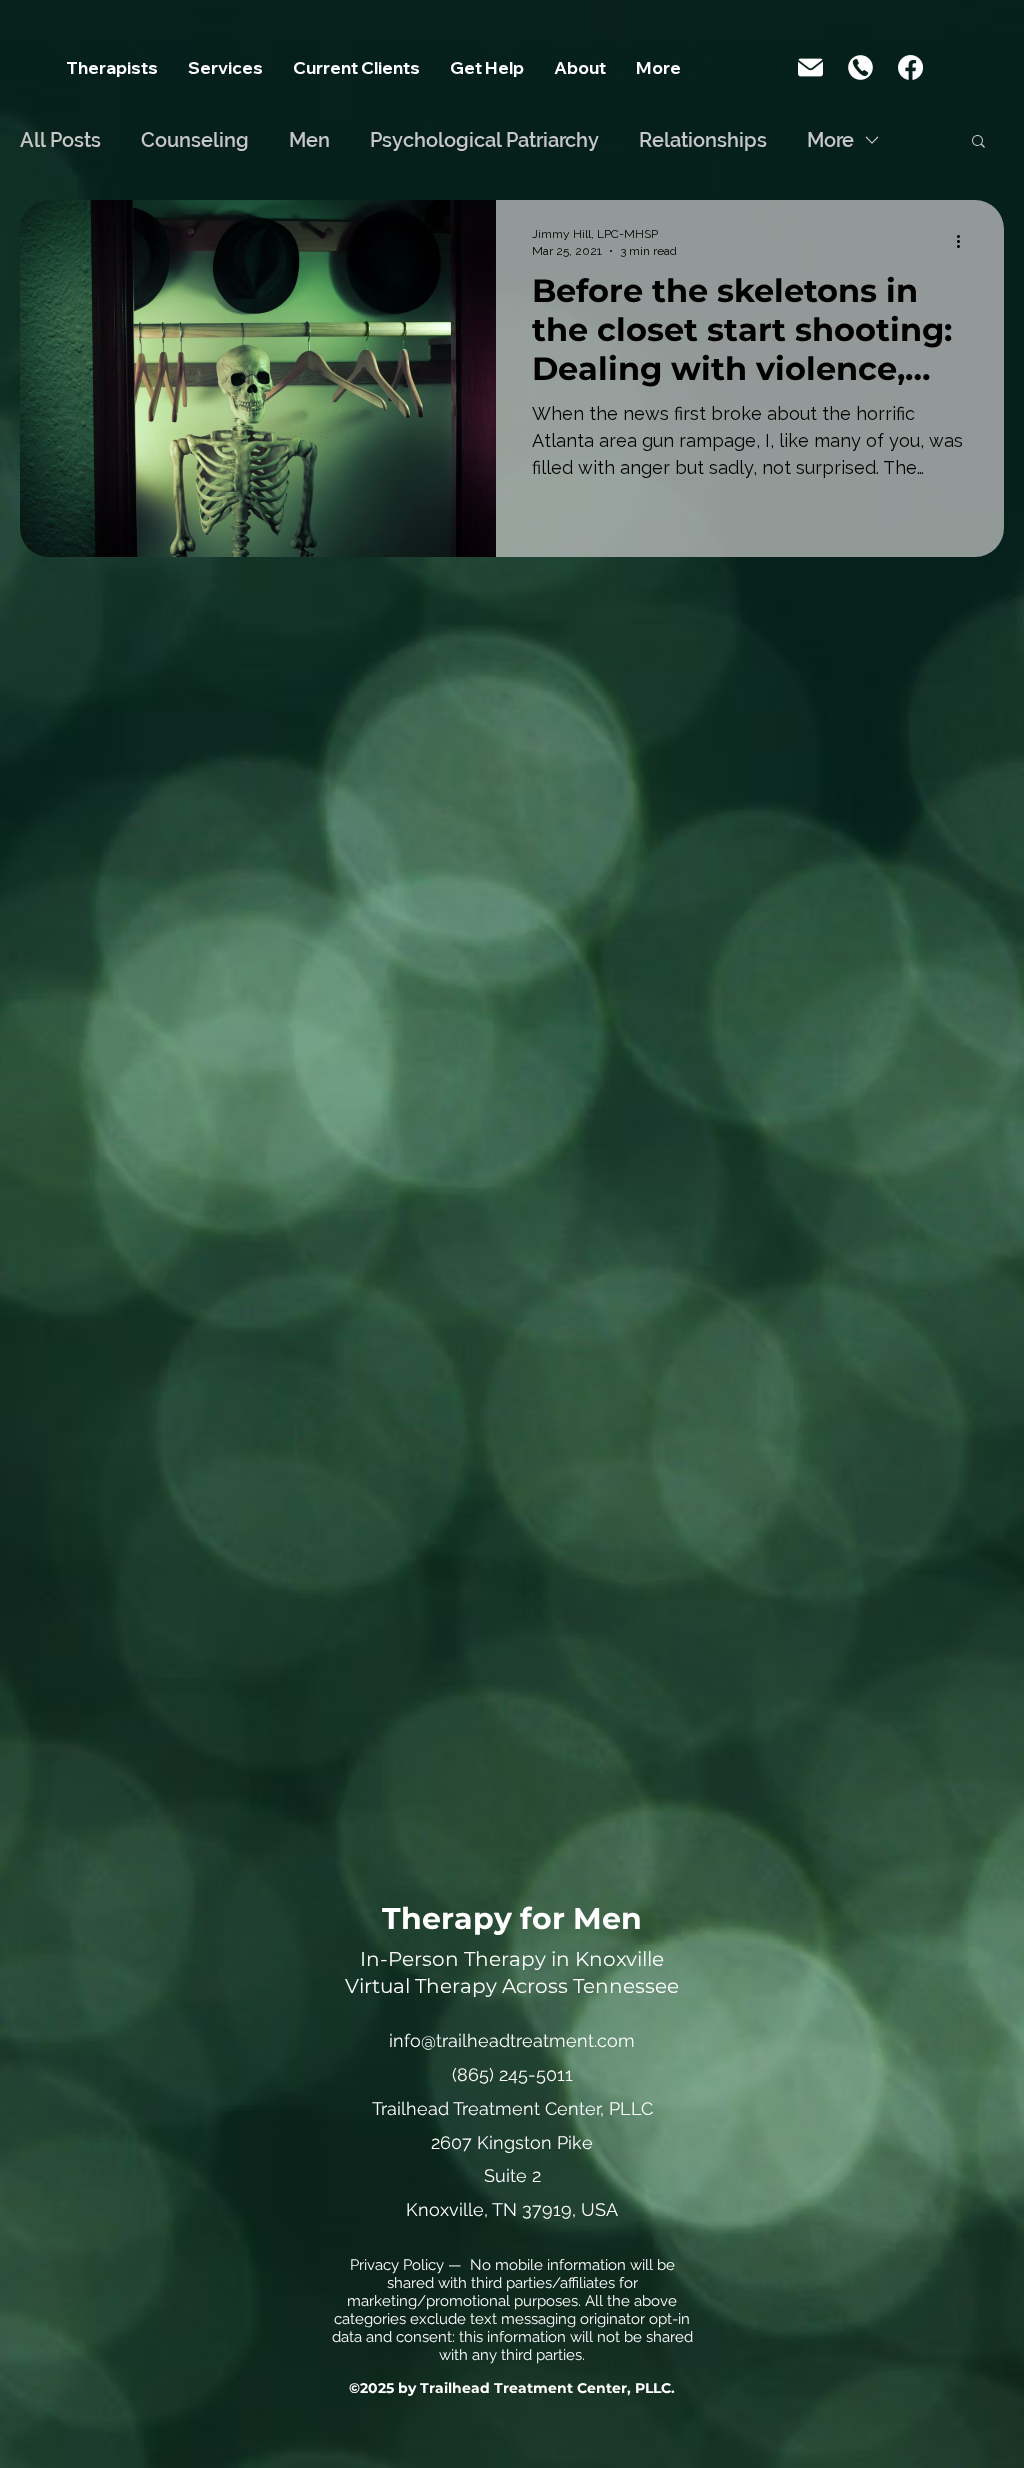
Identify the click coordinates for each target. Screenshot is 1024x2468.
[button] (225, 74)
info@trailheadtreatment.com (512, 2040)
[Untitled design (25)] (860, 67)
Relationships (703, 140)
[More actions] (965, 241)
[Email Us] (810, 67)
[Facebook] (910, 67)
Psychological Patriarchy (484, 140)
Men (309, 140)
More (830, 140)
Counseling (195, 140)
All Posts (60, 140)
